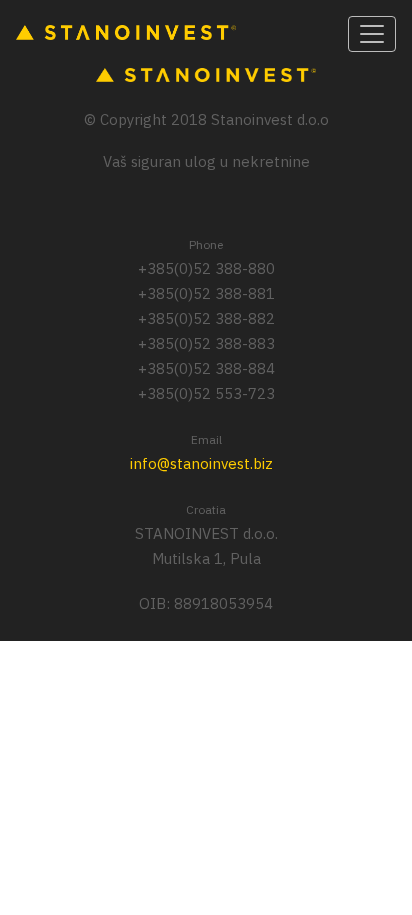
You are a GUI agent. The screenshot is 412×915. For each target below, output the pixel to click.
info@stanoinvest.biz (201, 463)
